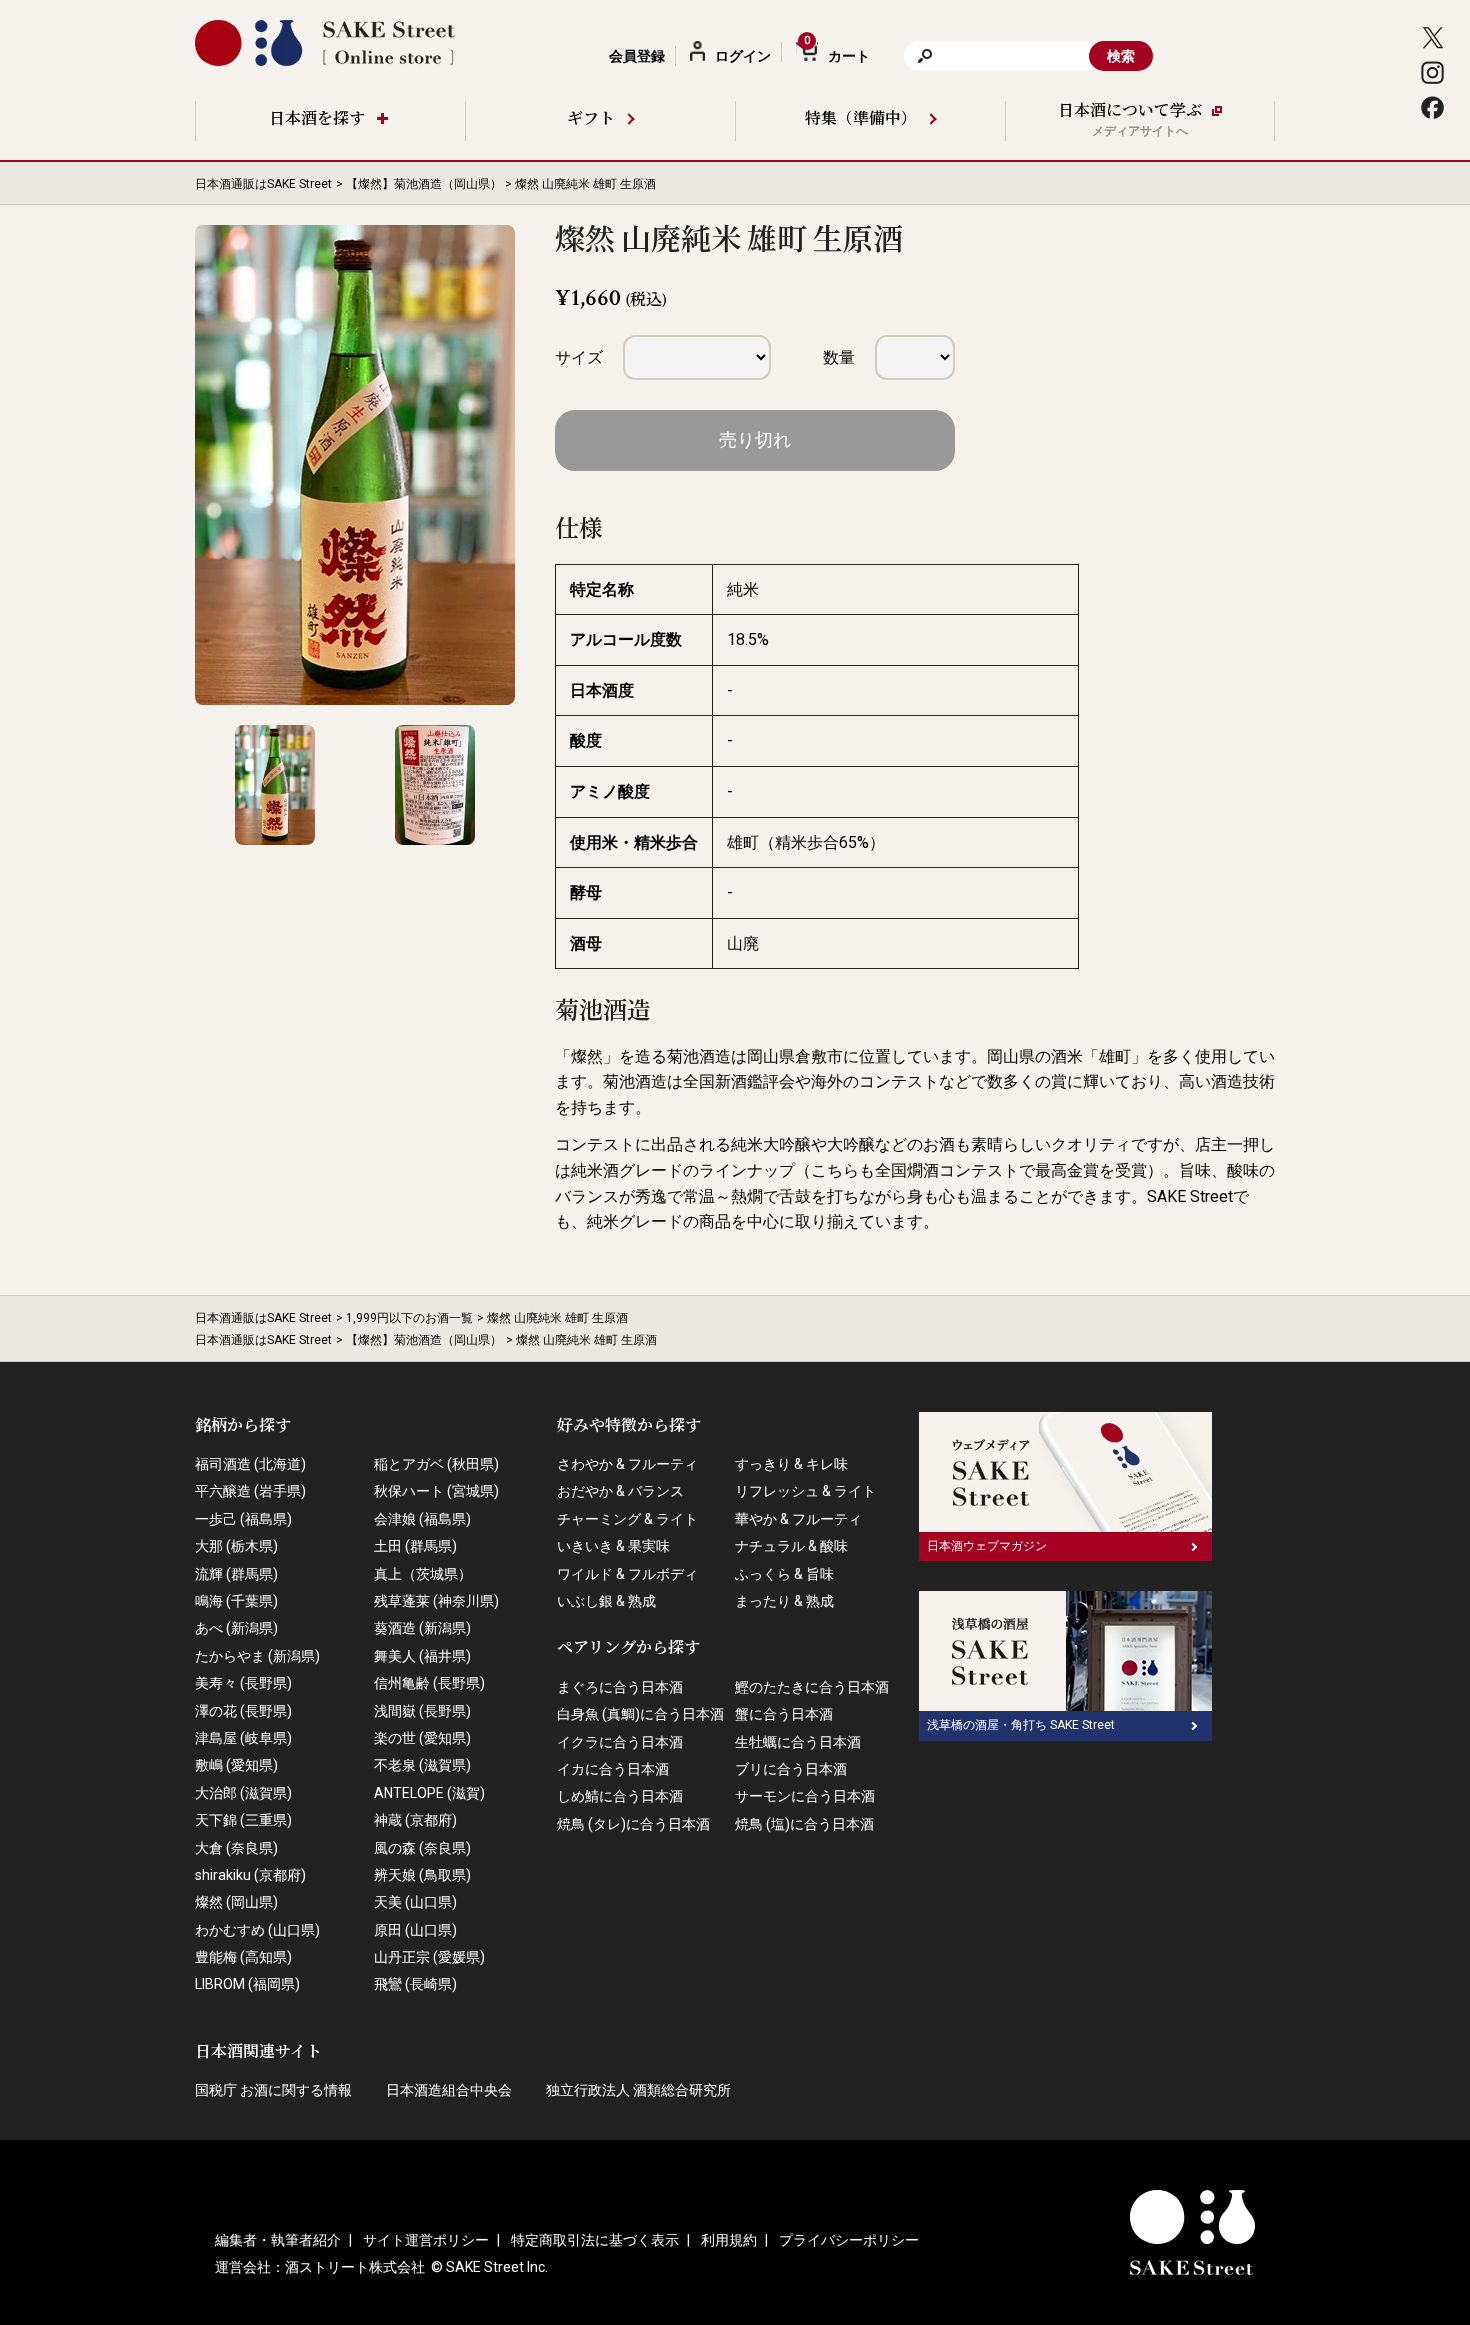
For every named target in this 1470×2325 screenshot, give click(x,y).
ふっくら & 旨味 (784, 1574)
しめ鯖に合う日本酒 (620, 1796)
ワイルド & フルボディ (627, 1574)
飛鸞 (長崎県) (415, 1984)
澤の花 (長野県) (243, 1711)
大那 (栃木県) (236, 1546)
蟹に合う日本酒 (784, 1714)
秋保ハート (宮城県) (436, 1491)
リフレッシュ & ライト (805, 1491)
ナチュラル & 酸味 (791, 1546)
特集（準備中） (861, 119)
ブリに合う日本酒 (791, 1769)
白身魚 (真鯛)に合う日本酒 (640, 1714)
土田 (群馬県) (415, 1546)
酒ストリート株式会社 (355, 2267)
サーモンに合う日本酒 (805, 1796)
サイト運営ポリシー (426, 2240)
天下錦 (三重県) (243, 1820)
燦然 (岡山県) (236, 1902)
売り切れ (755, 439)
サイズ (579, 357)
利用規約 (729, 2240)
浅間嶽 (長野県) (422, 1711)
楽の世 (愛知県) (422, 1738)
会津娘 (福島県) (422, 1519)
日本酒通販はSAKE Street (263, 184)
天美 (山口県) (415, 1902)
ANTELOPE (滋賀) (429, 1793)
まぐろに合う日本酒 (620, 1687)
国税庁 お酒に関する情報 (273, 2090)
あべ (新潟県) (236, 1628)
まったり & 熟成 (784, 1601)
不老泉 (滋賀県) (422, 1765)
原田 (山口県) (415, 1930)
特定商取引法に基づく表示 (595, 2240)
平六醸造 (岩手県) (250, 1491)
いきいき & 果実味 (613, 1546)
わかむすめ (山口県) (257, 1930)
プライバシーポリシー (849, 2240)
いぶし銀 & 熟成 (606, 1601)
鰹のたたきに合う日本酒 (812, 1687)
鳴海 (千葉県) (236, 1601)
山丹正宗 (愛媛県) (429, 1957)
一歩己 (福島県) (243, 1519)
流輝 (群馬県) (236, 1574)
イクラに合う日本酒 (620, 1742)
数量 (839, 357)
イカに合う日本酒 (613, 1769)
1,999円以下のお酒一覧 (409, 1318)
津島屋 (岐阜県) (243, 1738)
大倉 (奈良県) (236, 1848)
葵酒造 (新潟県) (422, 1628)
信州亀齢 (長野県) (429, 1683)
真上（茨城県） (423, 1574)
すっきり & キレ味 (791, 1464)
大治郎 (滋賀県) (243, 1793)
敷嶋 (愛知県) (236, 1765)
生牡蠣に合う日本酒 (798, 1742)
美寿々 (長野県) (243, 1683)
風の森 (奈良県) (422, 1848)
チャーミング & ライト (627, 1519)
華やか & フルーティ (798, 1519)
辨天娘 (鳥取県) (422, 1875)
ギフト (591, 119)
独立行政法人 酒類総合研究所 (638, 2090)
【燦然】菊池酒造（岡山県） (424, 184)
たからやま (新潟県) (257, 1656)
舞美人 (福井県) (422, 1656)
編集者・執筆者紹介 (278, 2240)
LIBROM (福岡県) (247, 1984)
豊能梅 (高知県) (243, 1957)
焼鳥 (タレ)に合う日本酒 (633, 1824)
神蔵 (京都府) (415, 1820)
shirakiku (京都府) (250, 1875)
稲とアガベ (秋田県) (436, 1464)
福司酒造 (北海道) (250, 1464)
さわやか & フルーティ (627, 1464)
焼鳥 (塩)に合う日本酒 (804, 1824)
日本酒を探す (317, 119)
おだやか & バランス (620, 1491)
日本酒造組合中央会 (449, 2090)
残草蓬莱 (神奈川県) (436, 1601)
